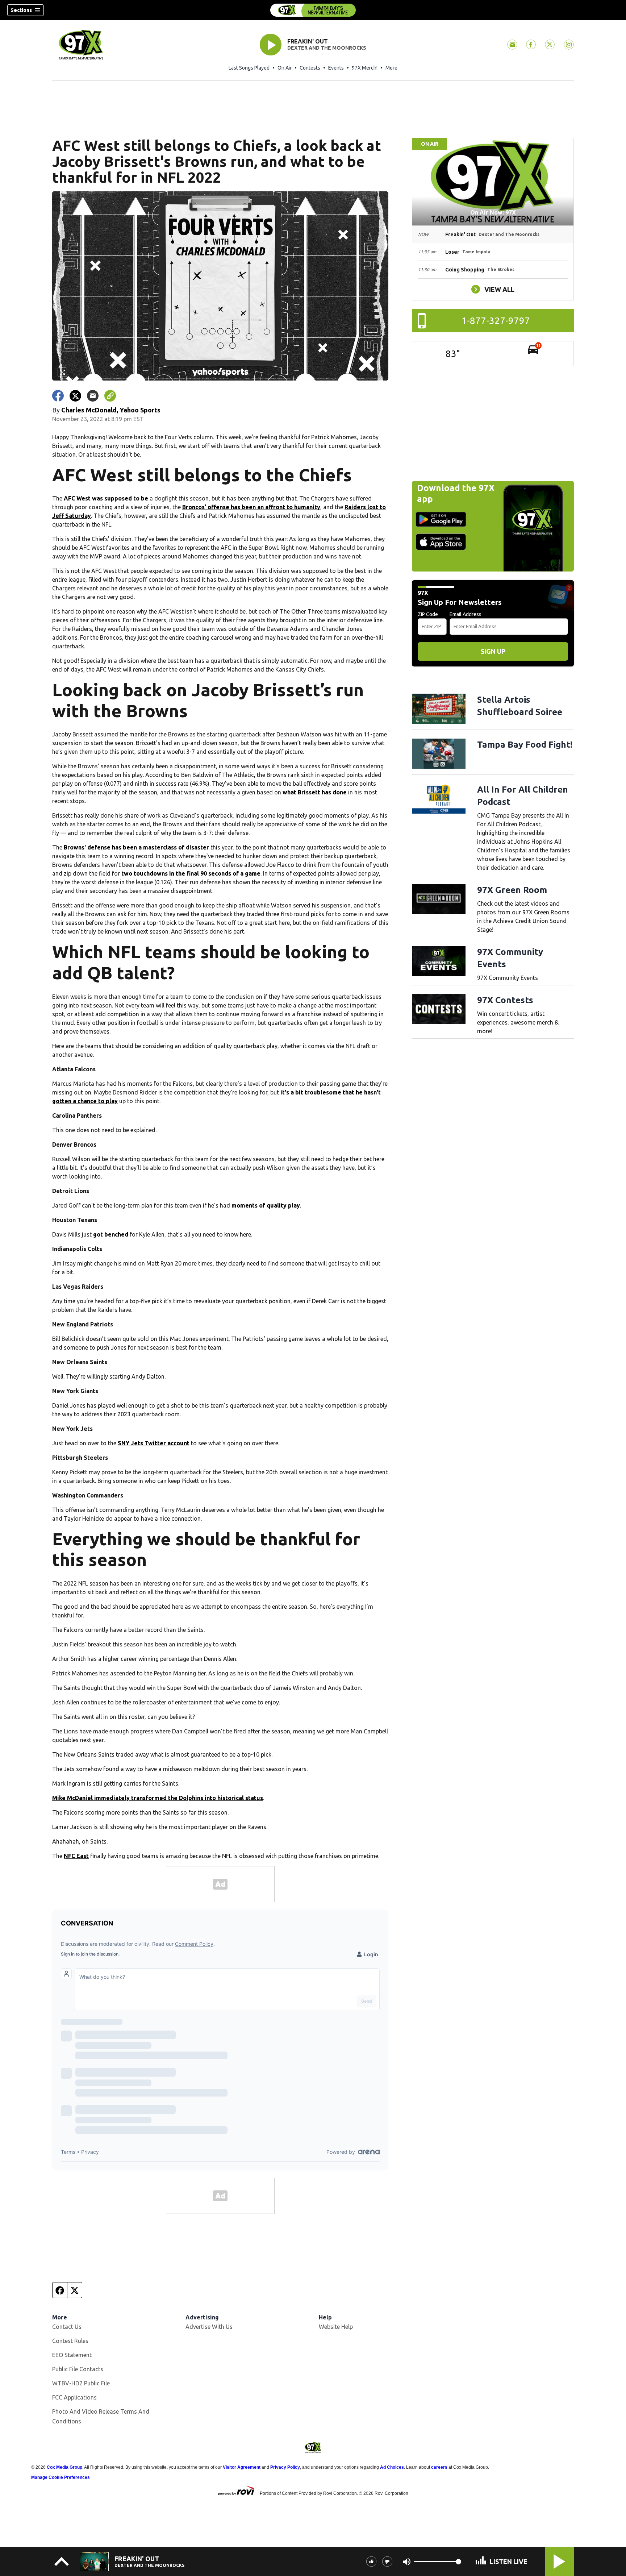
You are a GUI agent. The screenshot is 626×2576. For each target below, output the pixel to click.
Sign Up (493, 651)
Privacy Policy (285, 2467)
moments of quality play (266, 1205)
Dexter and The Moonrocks (327, 48)
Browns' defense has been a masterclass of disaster (136, 847)
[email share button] (93, 396)
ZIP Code (428, 614)
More (391, 68)
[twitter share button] (75, 396)
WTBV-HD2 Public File (81, 2383)
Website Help (336, 2327)
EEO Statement (72, 2355)
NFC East (76, 1856)
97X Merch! (365, 68)
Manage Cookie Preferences (60, 2477)
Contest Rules (70, 2341)
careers (439, 2467)
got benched (111, 1234)
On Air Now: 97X (493, 212)
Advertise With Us (209, 2327)
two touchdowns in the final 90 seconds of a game (191, 873)
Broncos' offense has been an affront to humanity (251, 507)
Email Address (466, 614)
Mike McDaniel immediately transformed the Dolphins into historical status (158, 1798)
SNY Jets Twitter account (154, 1443)
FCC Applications (74, 2397)
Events (336, 68)
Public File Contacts (78, 2369)
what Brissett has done (315, 792)
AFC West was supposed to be (106, 498)
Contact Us (67, 2327)
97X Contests (505, 1000)
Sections (21, 10)
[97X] (313, 10)
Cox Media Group (64, 2467)
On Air (285, 68)
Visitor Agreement (242, 2467)
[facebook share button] (58, 396)
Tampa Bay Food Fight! (525, 745)
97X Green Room (512, 890)
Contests (310, 68)
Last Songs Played (249, 68)
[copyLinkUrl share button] (110, 396)
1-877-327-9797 (496, 321)
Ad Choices (392, 2467)
